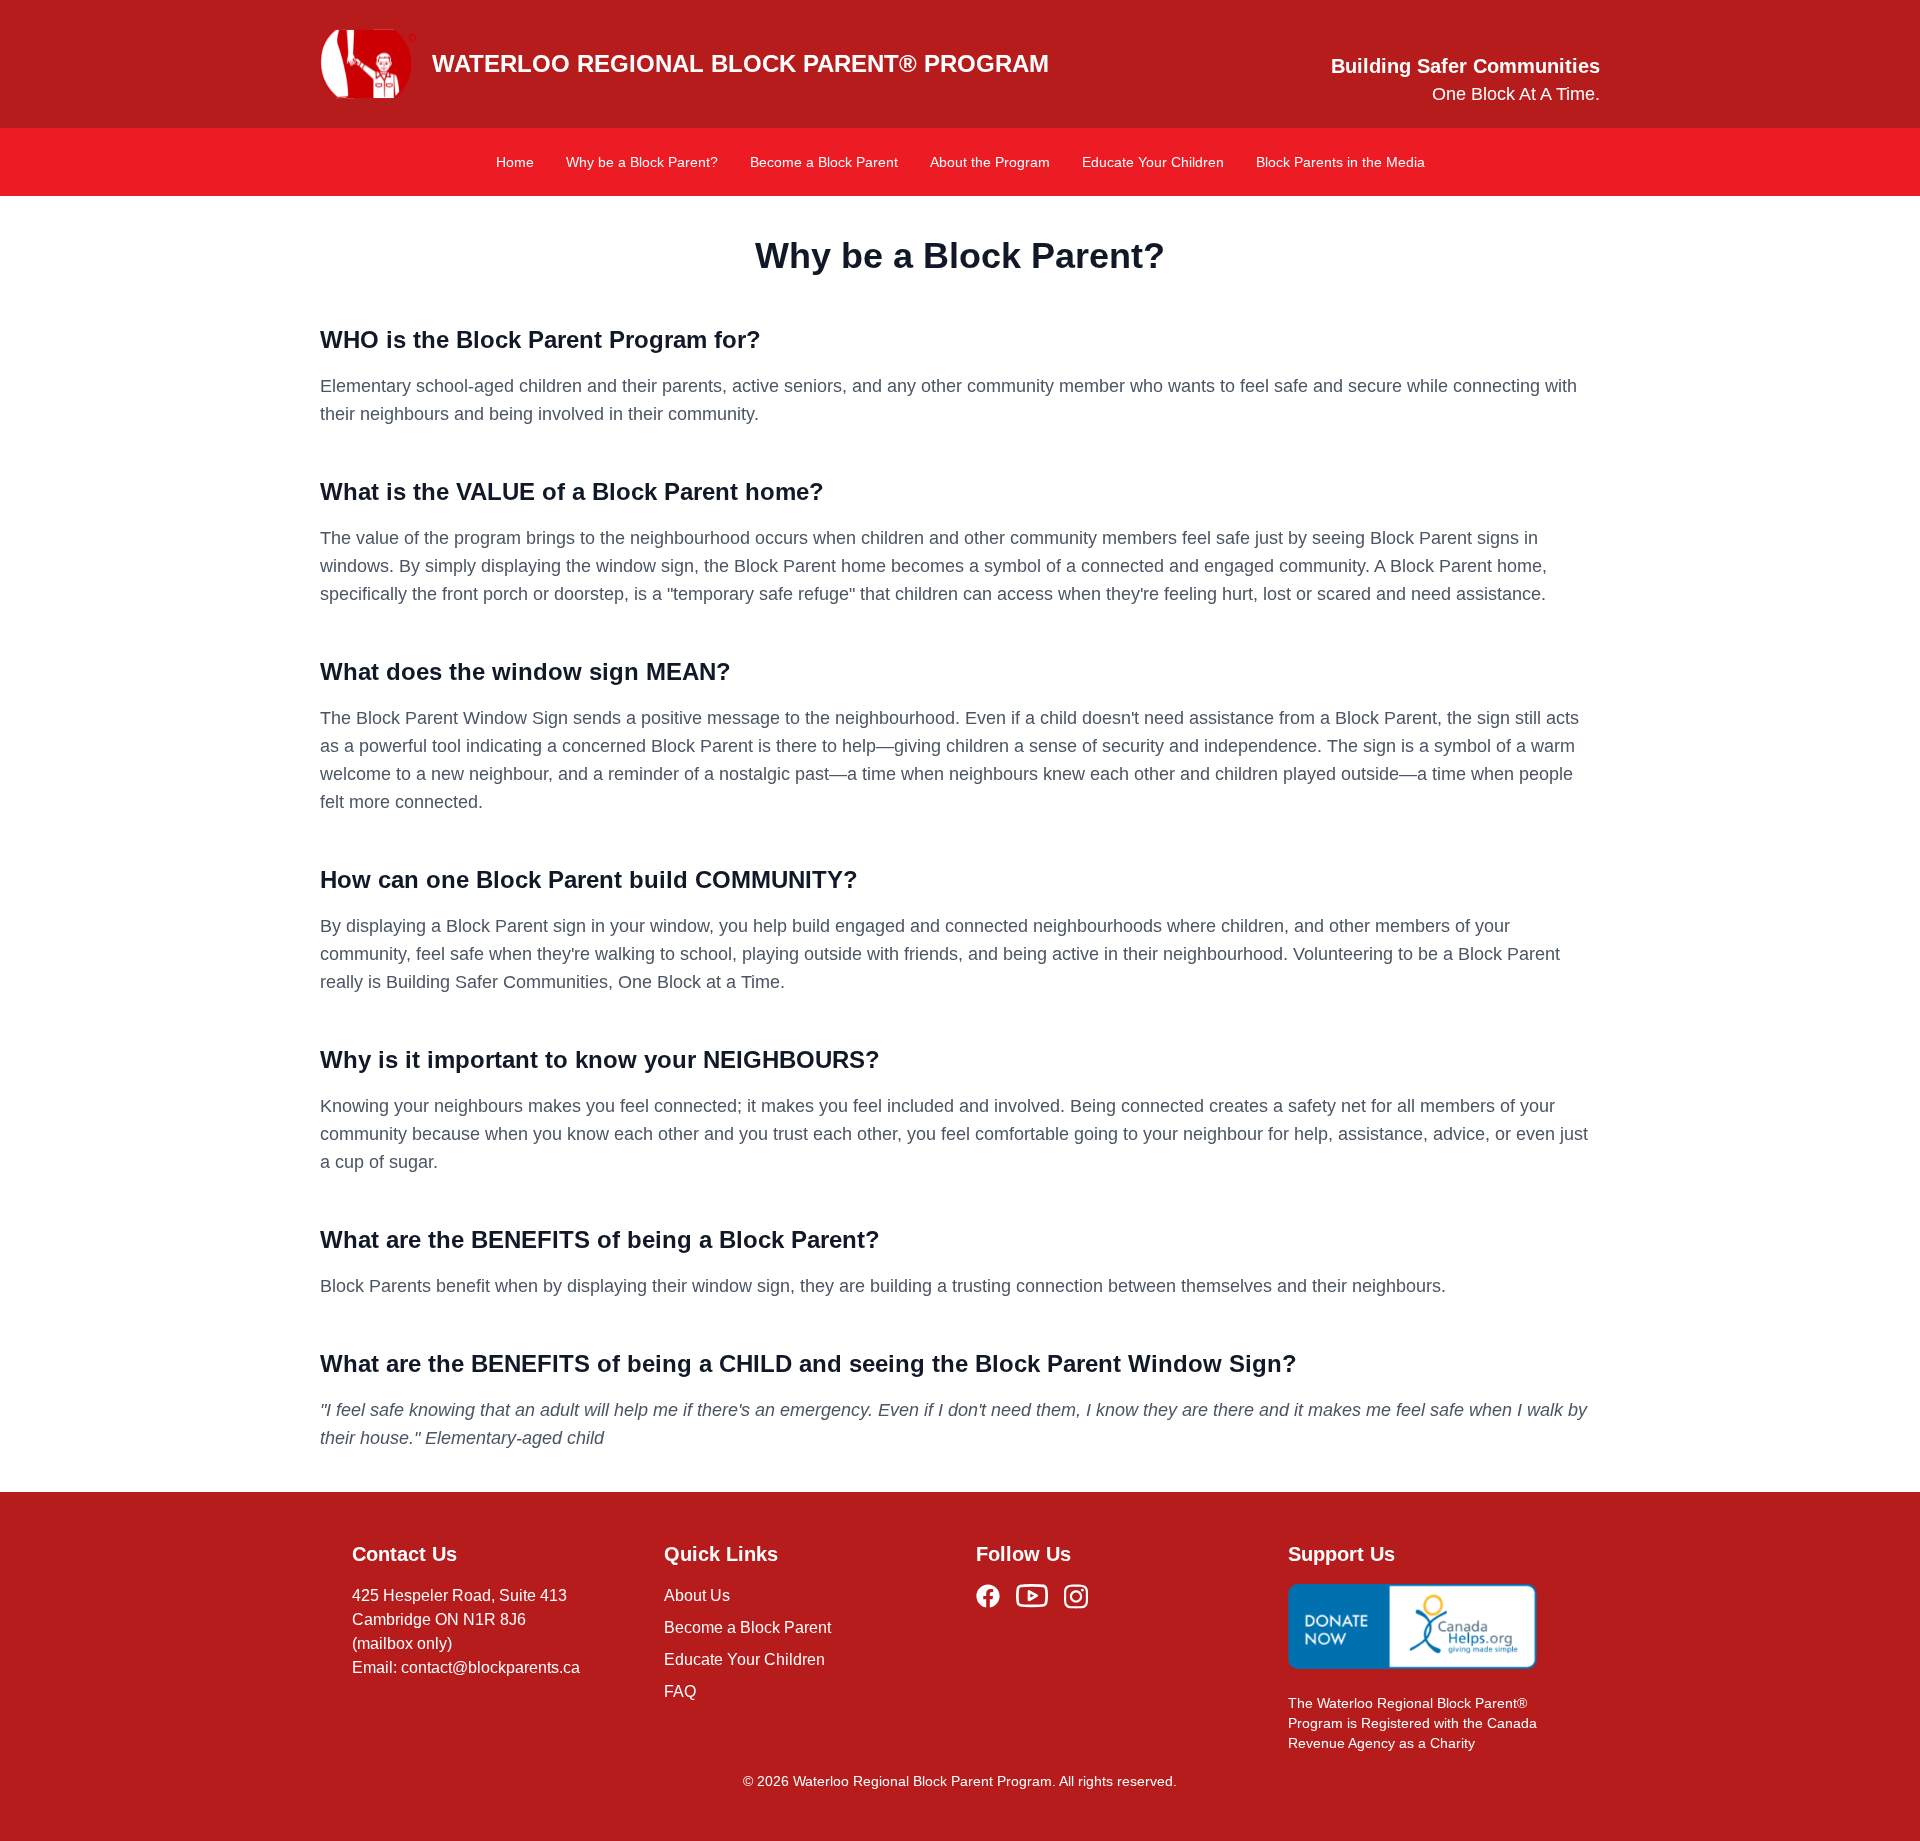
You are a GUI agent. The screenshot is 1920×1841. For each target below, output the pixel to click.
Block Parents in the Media (1340, 162)
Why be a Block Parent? (642, 162)
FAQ (680, 1691)
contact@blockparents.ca (490, 1667)
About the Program (990, 162)
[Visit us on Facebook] (988, 1596)
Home (515, 162)
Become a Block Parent (824, 162)
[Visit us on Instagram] (1076, 1596)
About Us (697, 1595)
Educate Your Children (1153, 162)
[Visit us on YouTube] (1032, 1596)
